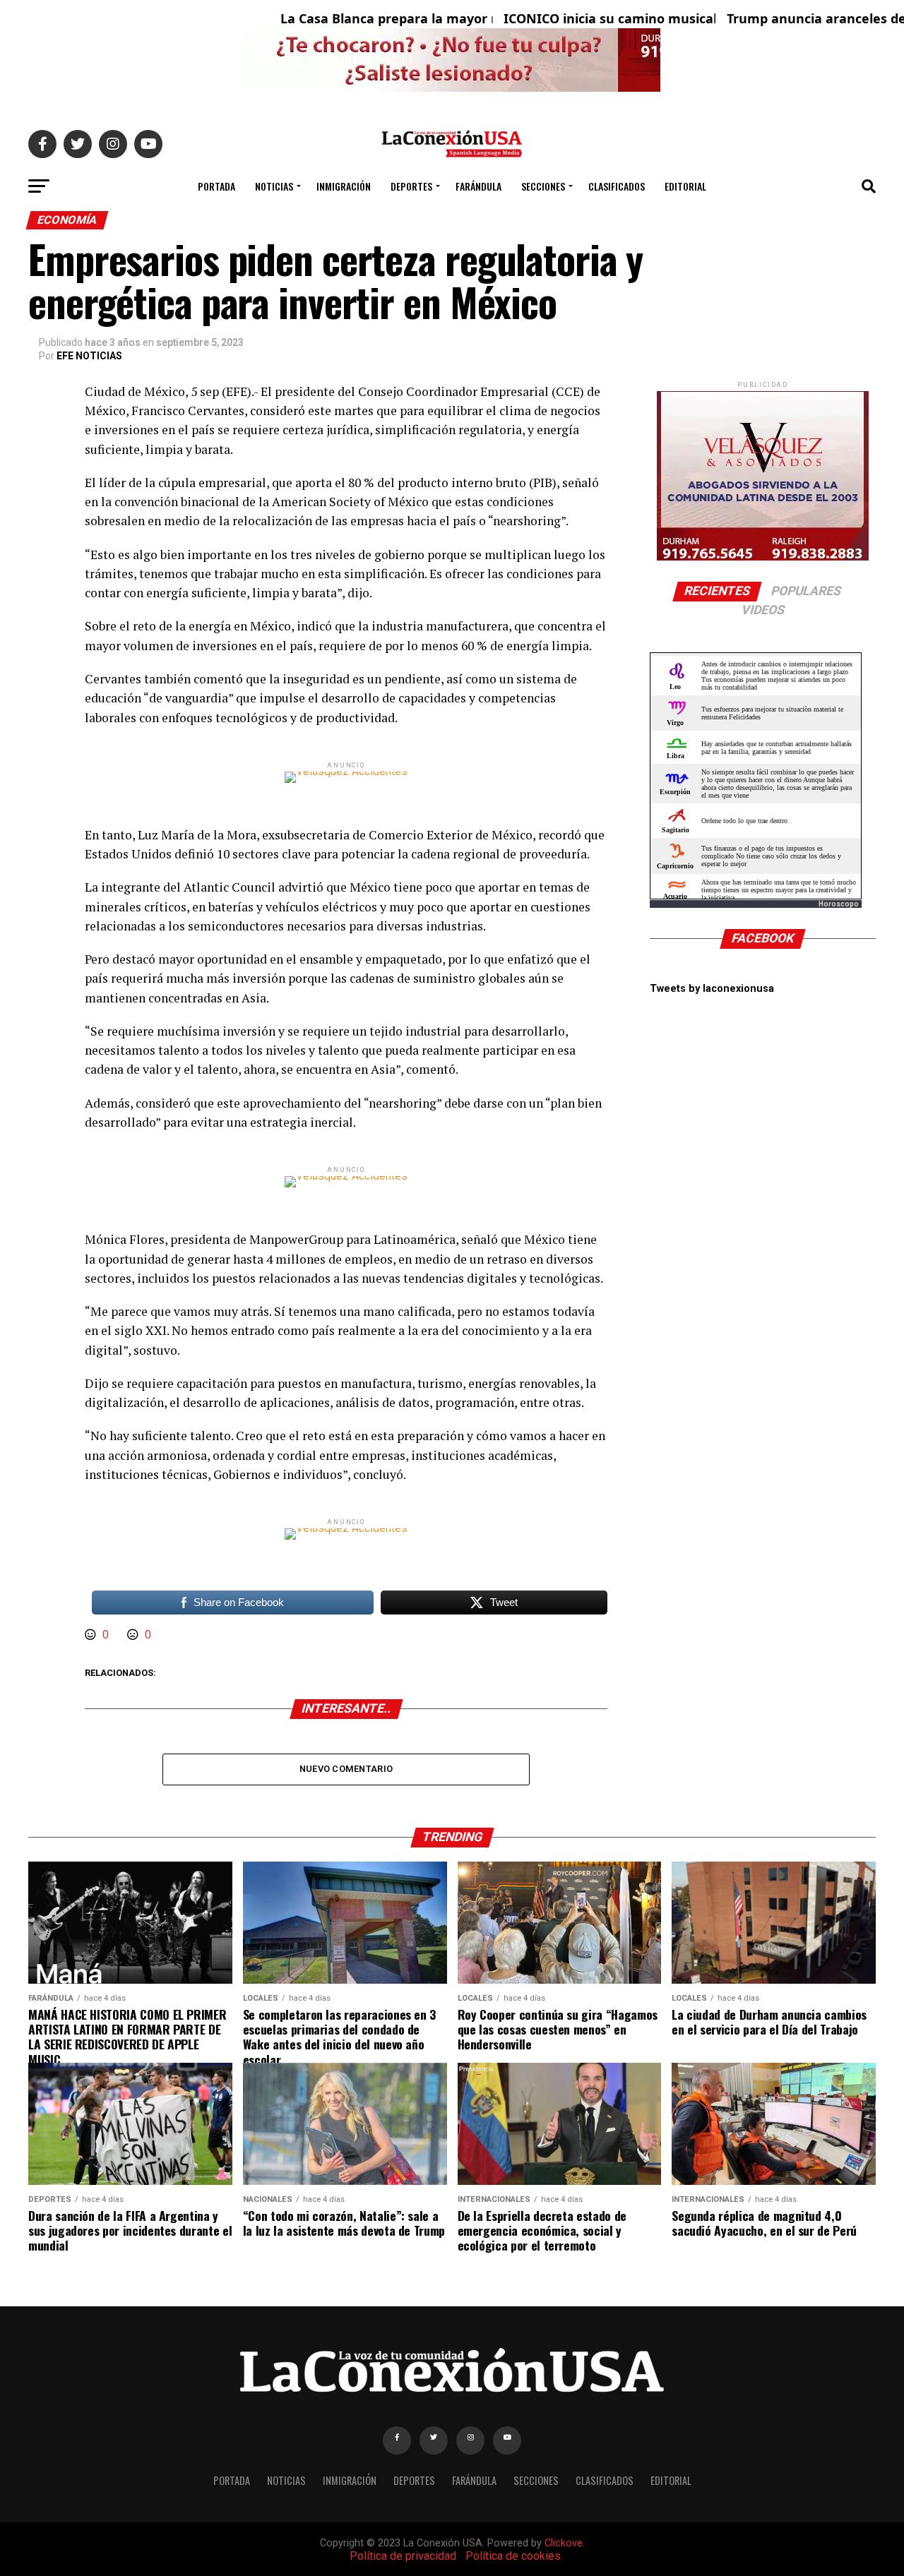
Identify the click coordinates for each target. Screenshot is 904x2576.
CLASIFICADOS (617, 186)
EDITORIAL (685, 186)
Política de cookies (513, 2556)
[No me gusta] (134, 1635)
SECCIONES (543, 186)
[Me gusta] (92, 1635)
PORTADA (216, 186)
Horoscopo (839, 904)
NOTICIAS (274, 186)
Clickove (564, 2543)
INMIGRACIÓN (344, 186)
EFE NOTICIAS (89, 356)
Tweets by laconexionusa (712, 989)
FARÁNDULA (478, 186)
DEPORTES (411, 186)
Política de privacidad (403, 2556)
